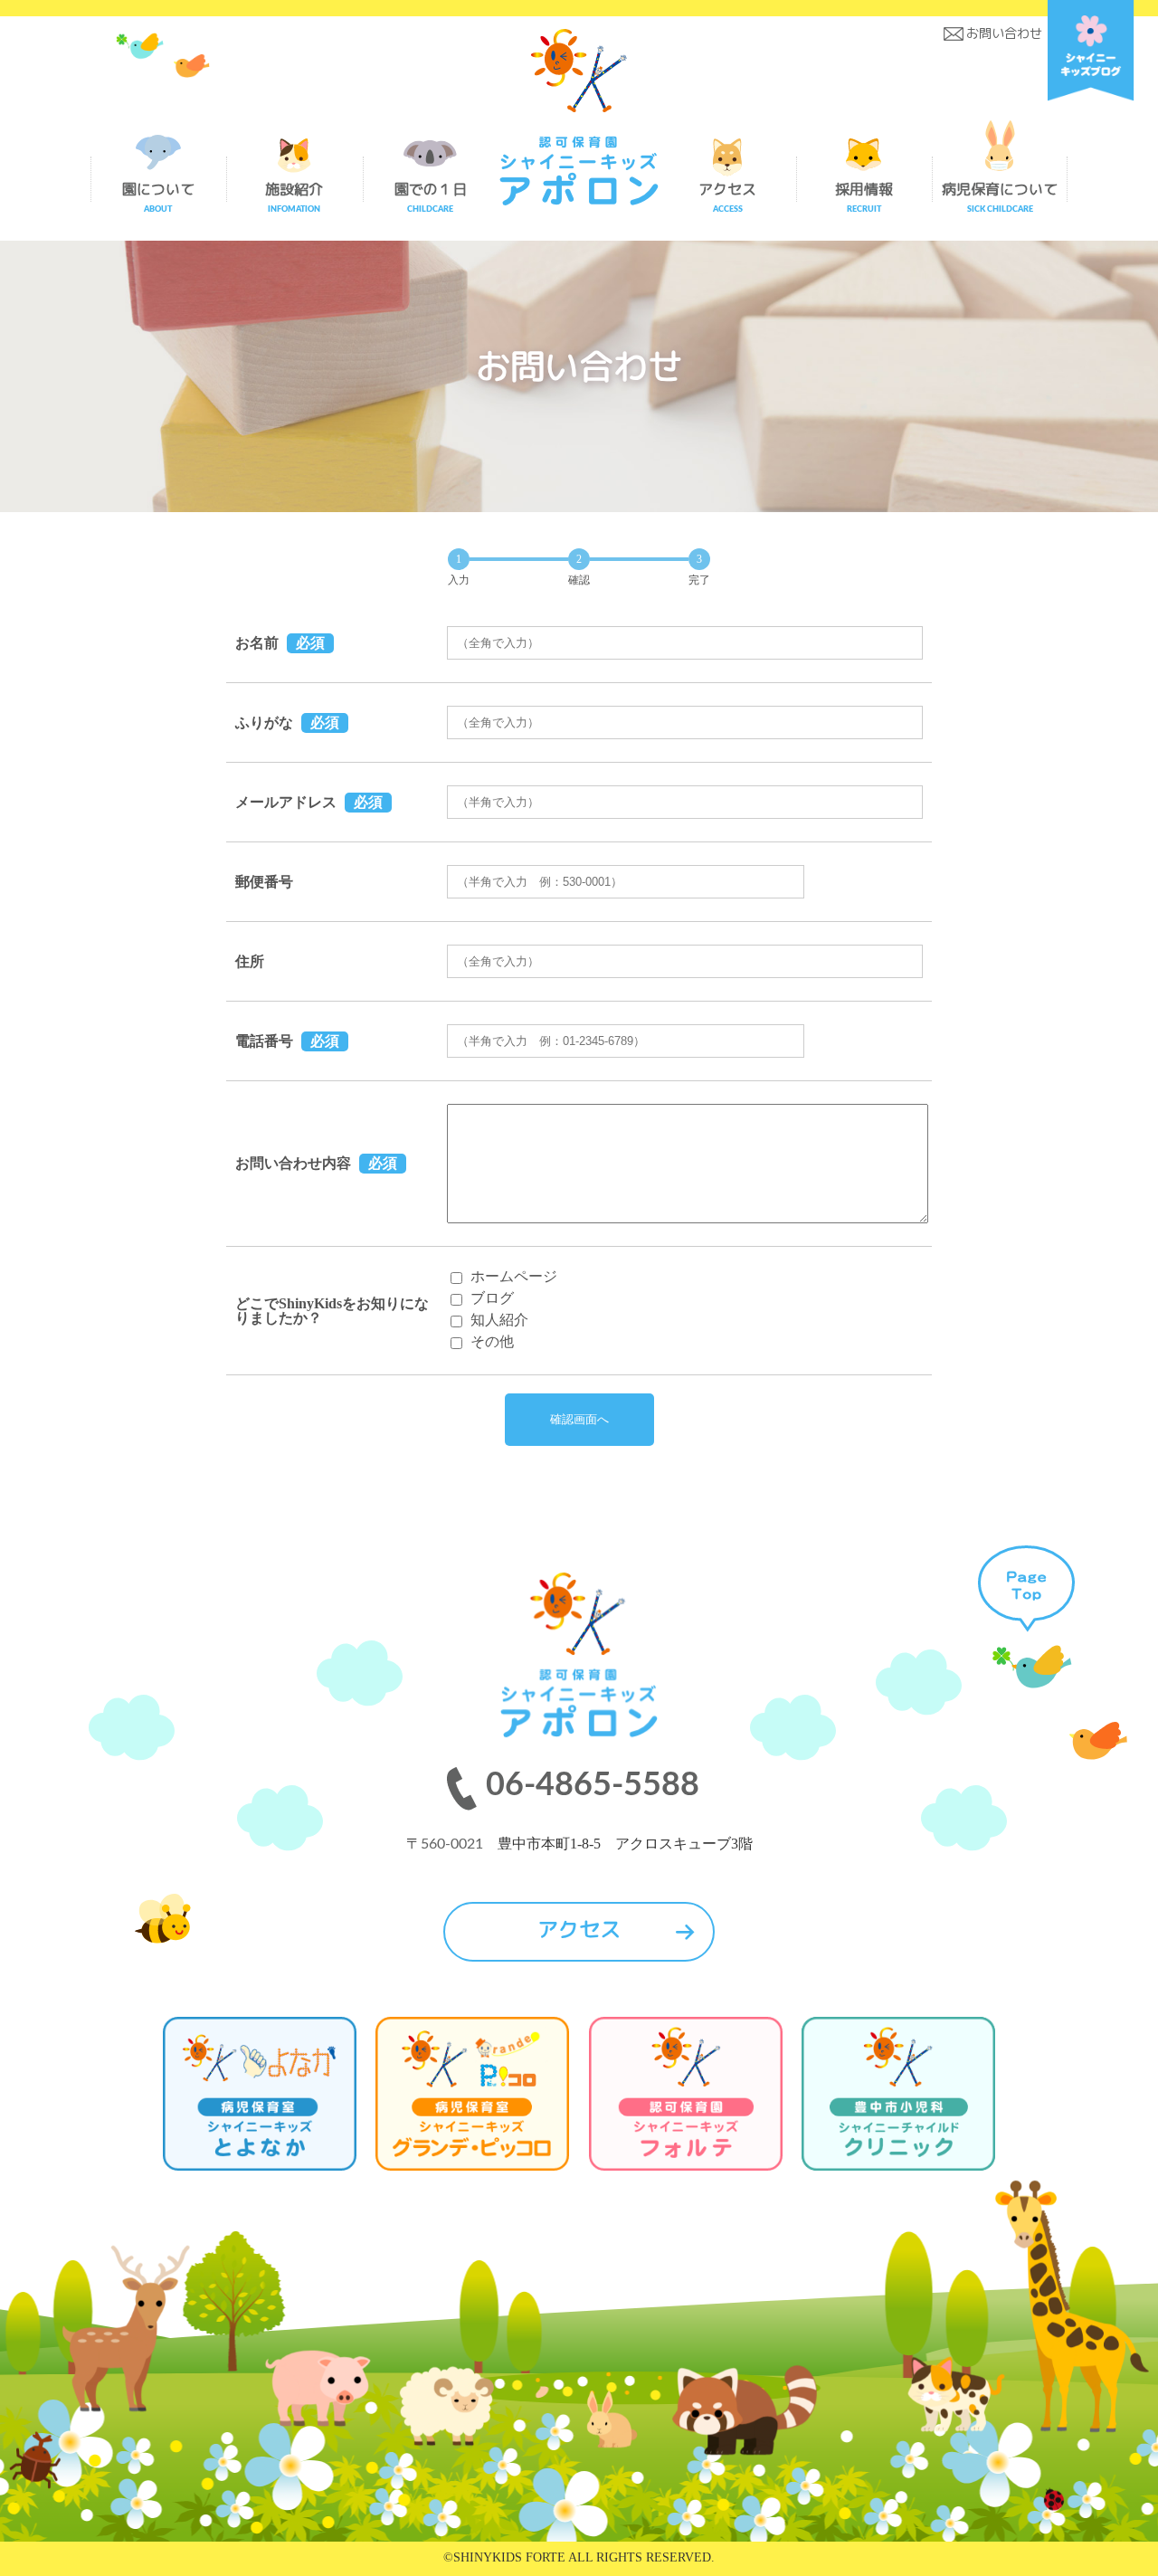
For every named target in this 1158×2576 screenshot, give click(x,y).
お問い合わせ (1004, 33)
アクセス (579, 1929)
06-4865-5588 (593, 1785)
